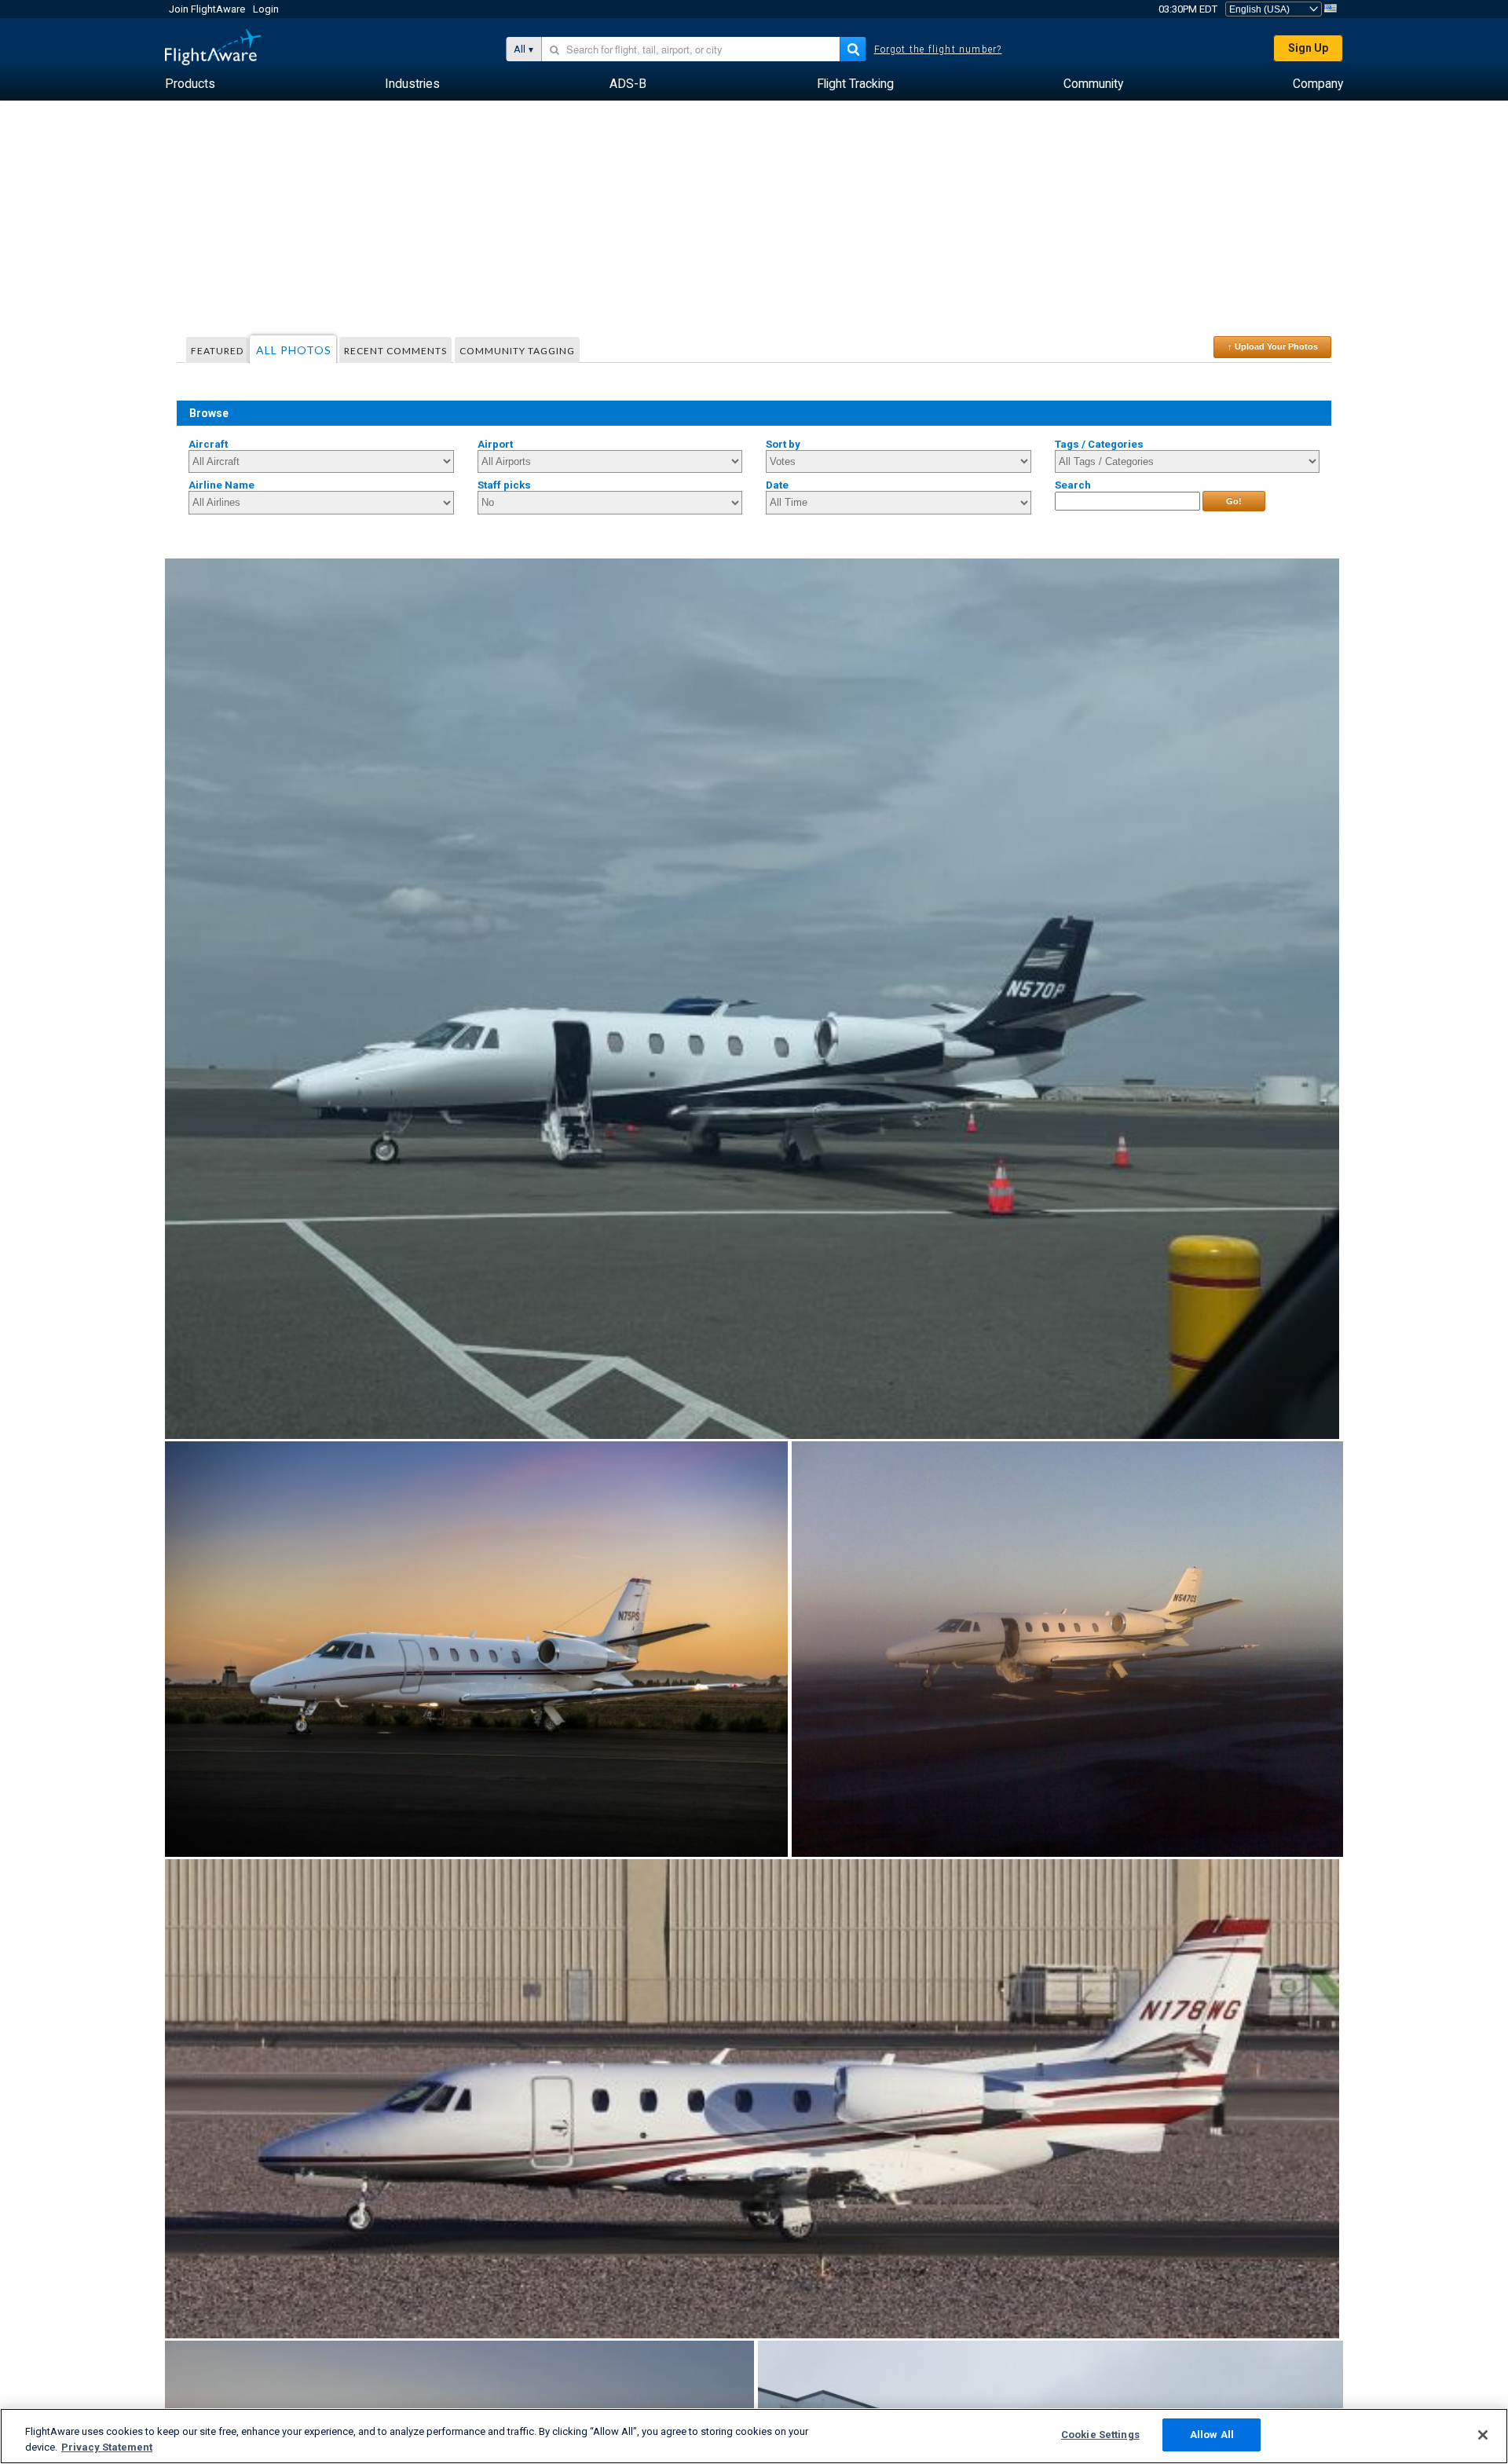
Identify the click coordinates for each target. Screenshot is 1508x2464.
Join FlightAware (207, 9)
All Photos (294, 350)
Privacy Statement (107, 2447)
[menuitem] (190, 84)
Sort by (783, 444)
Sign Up (1308, 48)
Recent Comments (395, 351)
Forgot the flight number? (938, 49)
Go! (1234, 501)
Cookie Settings (1100, 2435)
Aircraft (208, 444)
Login (266, 9)
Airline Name (221, 485)
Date (777, 485)
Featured (217, 351)
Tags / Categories (1099, 444)
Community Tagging (517, 351)
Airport (495, 444)
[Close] (1483, 2435)
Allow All (1212, 2435)
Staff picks (504, 485)
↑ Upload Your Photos (1273, 346)
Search (1073, 485)
